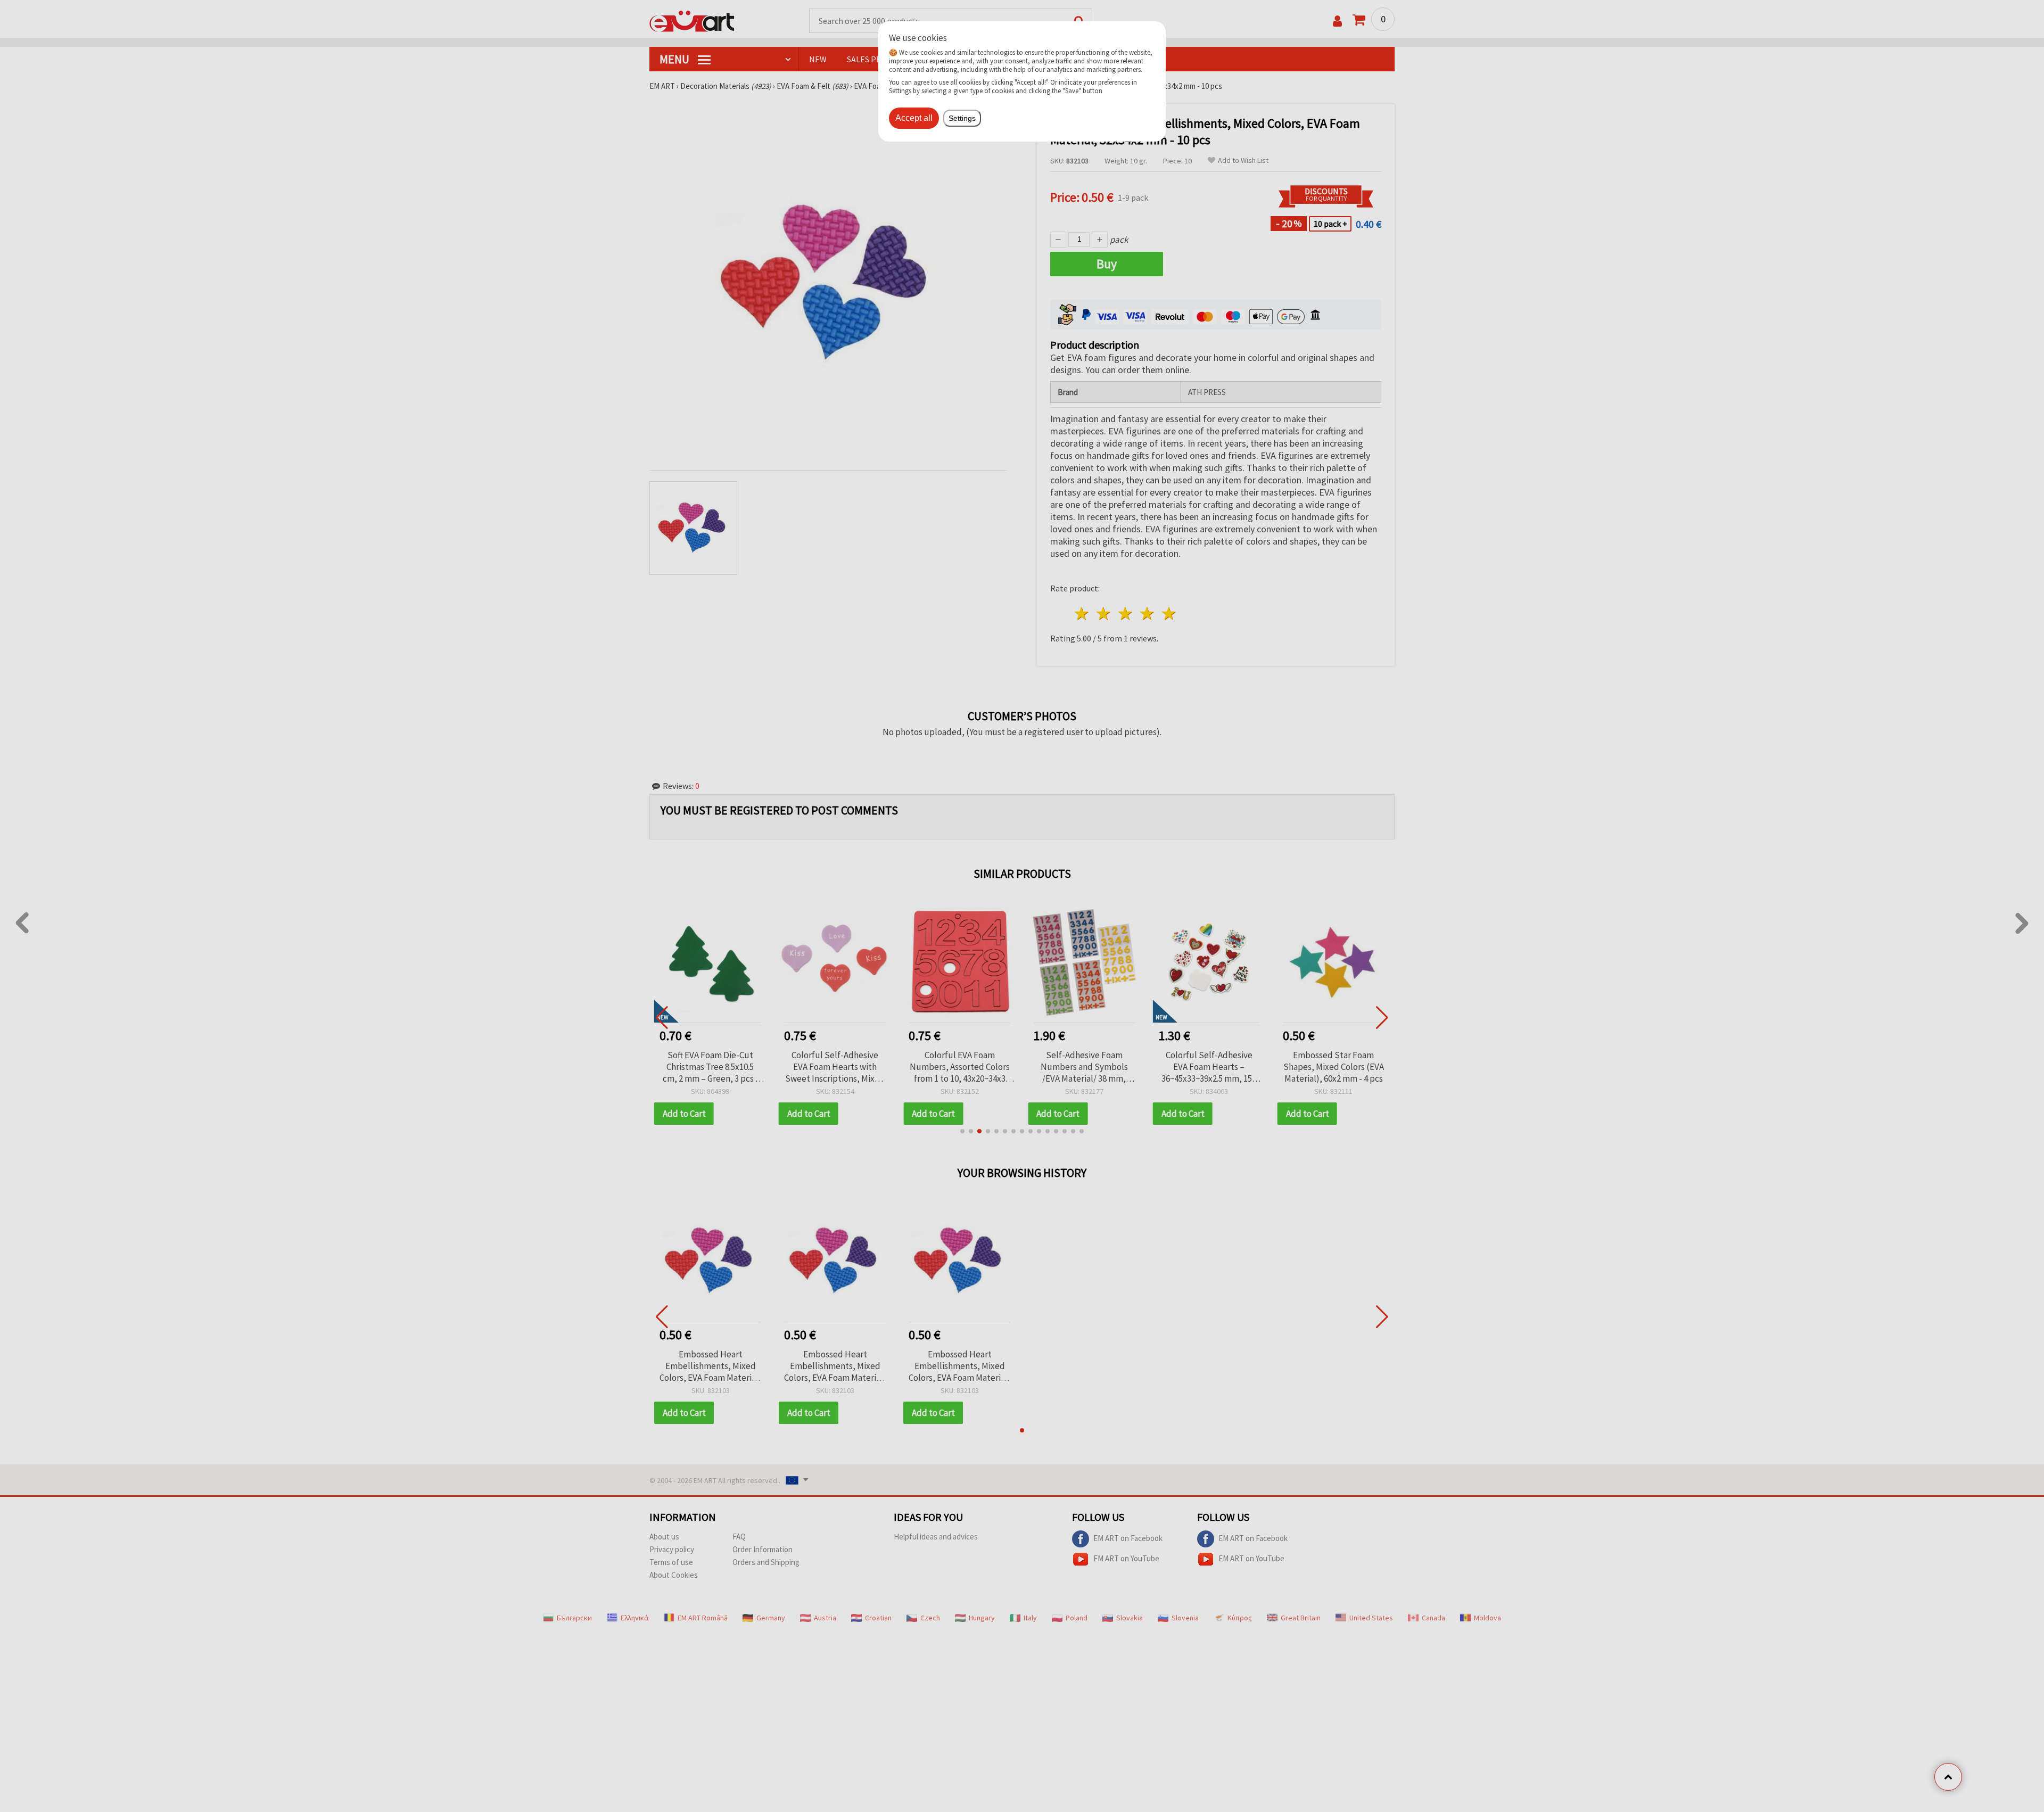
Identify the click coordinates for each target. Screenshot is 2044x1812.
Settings (962, 118)
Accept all (914, 118)
